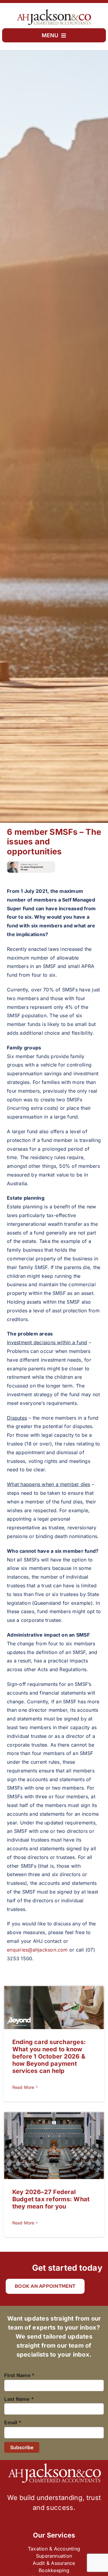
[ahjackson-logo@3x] (54, 11)
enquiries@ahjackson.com (37, 1950)
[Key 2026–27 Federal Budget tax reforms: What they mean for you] (54, 2146)
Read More (23, 2087)
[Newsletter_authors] (31, 864)
